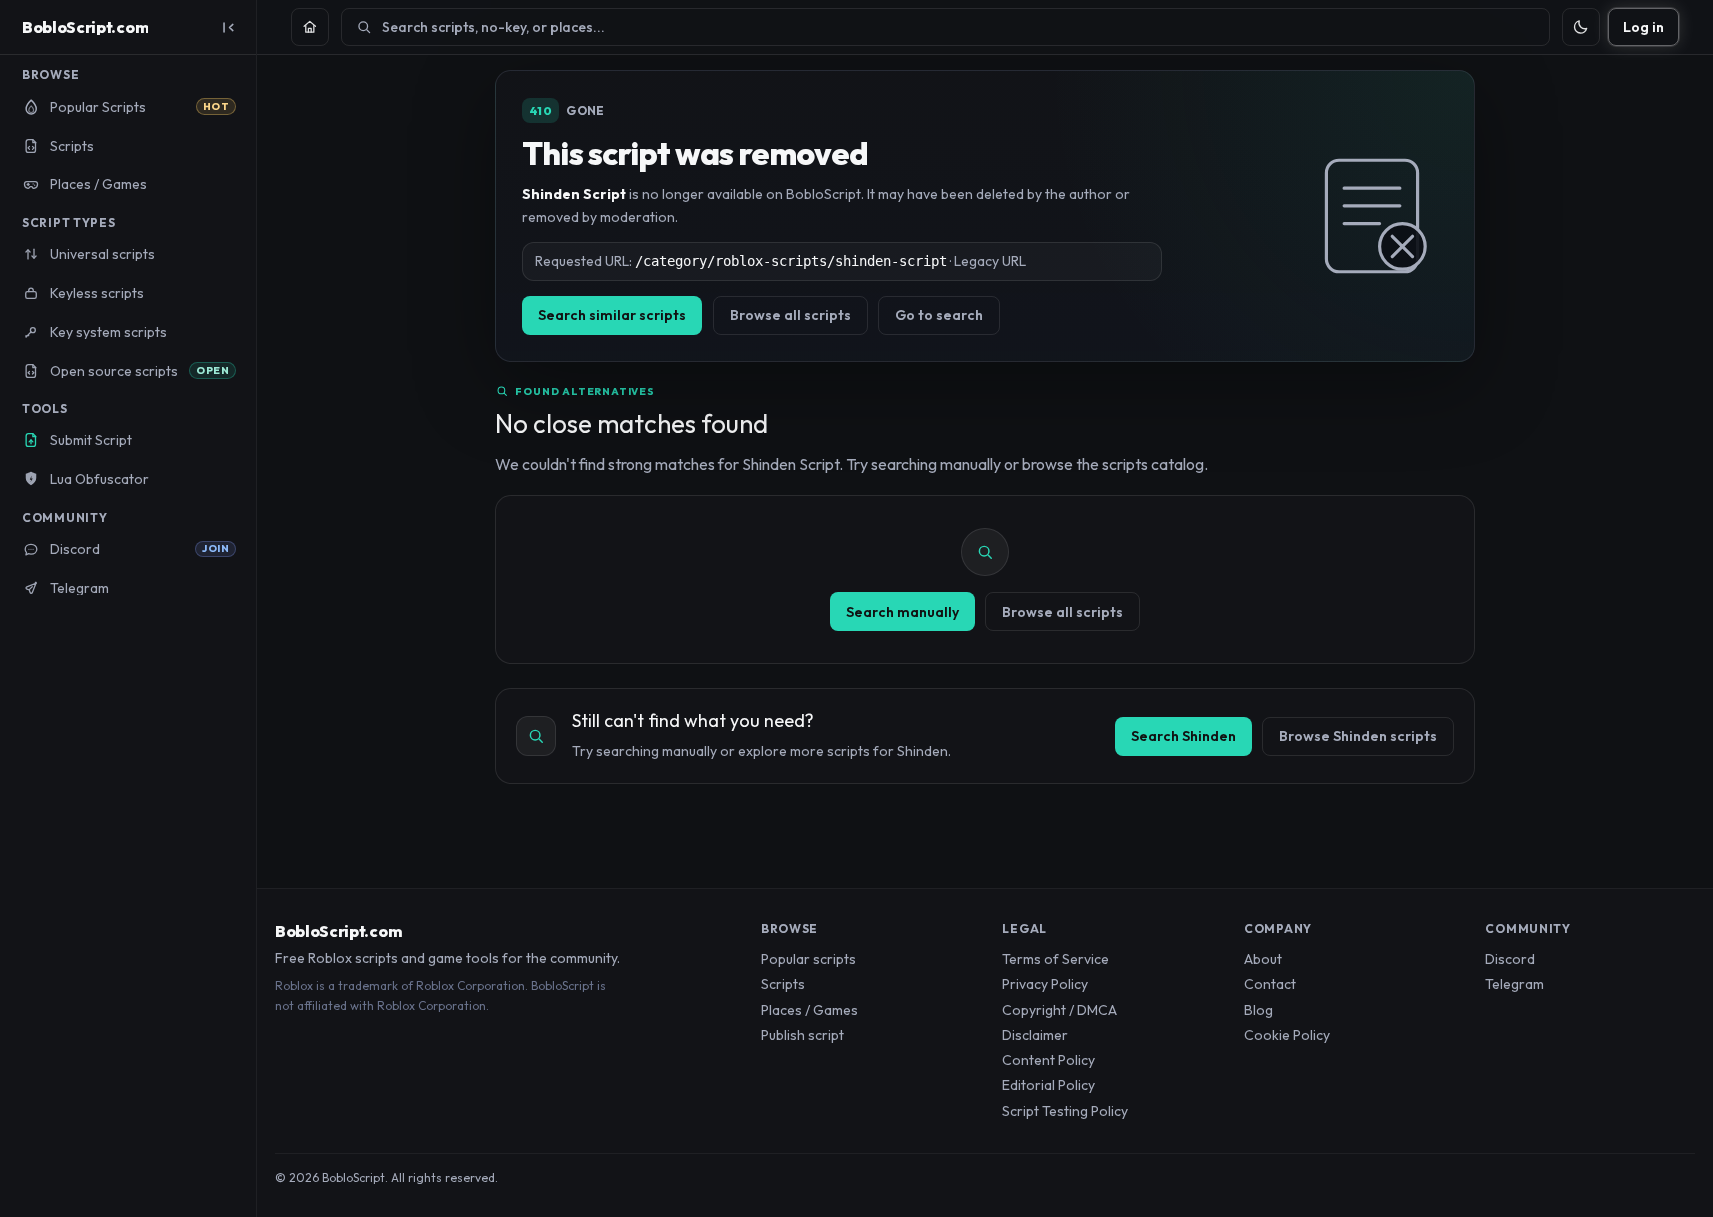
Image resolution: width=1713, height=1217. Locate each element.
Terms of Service (1055, 959)
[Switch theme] (1581, 27)
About (1263, 959)
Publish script (802, 1035)
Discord (1510, 959)
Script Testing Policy (1065, 1111)
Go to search (939, 315)
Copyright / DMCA (1059, 1010)
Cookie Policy (1287, 1035)
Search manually (902, 612)
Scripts (783, 984)
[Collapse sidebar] (228, 27)
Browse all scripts (790, 315)
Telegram (1514, 984)
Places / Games (809, 1010)
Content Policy (1048, 1060)
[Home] (310, 27)
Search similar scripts (612, 315)
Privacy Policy (1045, 984)
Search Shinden (1183, 736)
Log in (1643, 27)
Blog (1258, 1010)
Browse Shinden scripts (1358, 736)
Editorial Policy (1048, 1085)
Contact (1270, 984)
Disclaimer (1035, 1035)
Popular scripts (808, 959)
